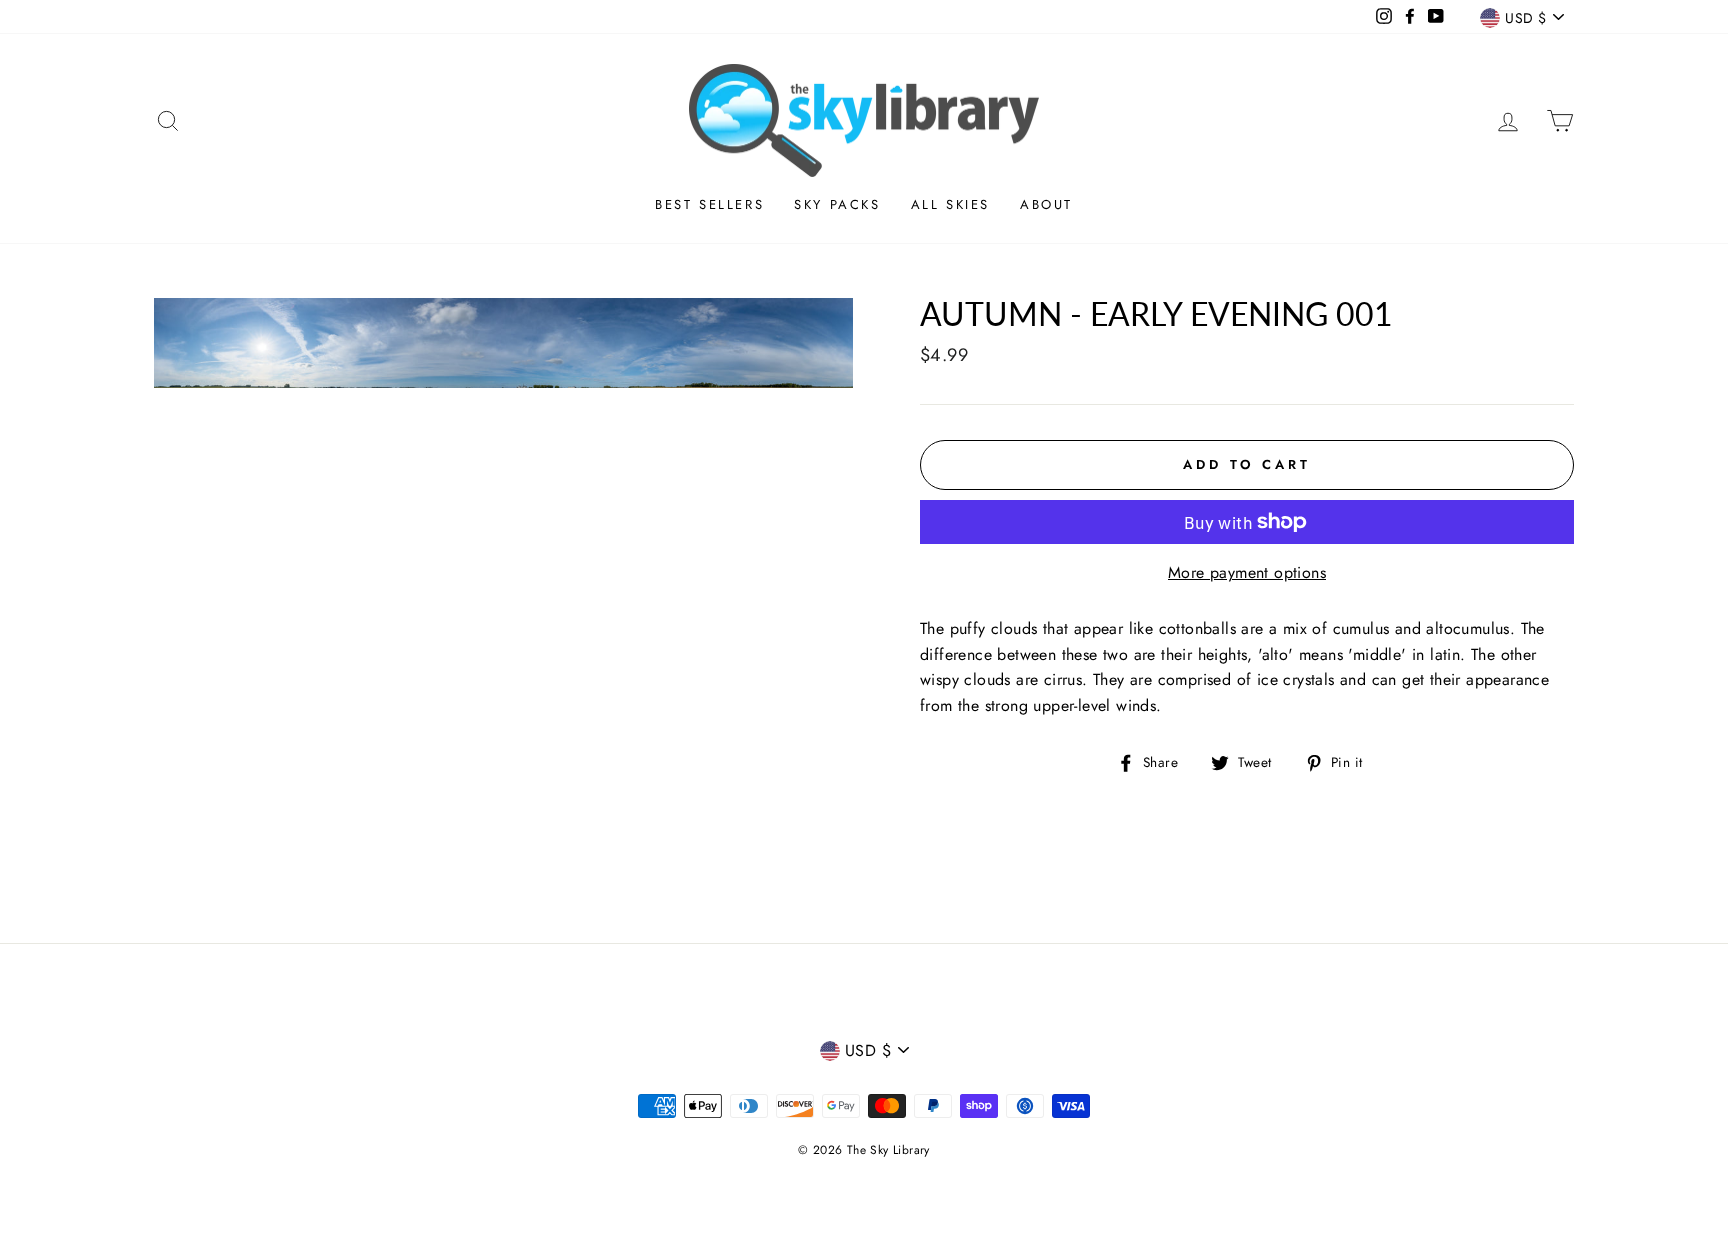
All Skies (950, 204)
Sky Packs (837, 204)
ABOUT (1046, 204)
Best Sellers (709, 204)
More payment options (1247, 572)
